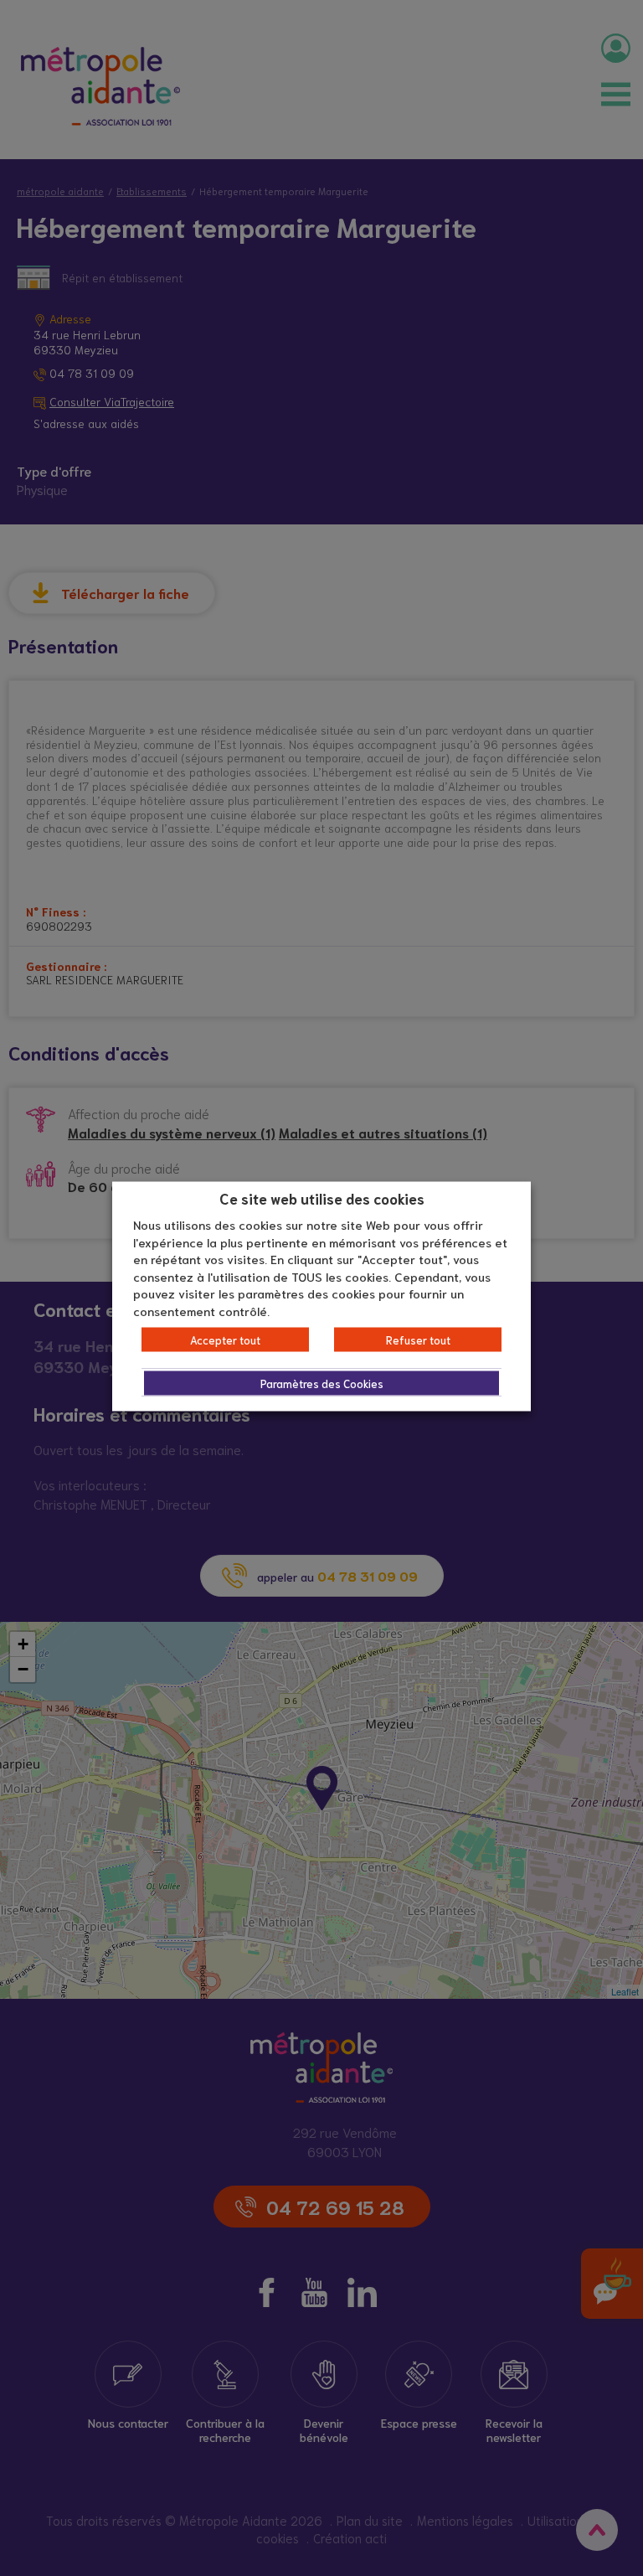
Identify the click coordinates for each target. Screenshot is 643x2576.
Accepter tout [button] (225, 1340)
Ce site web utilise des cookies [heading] (322, 1197)
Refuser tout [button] (418, 1340)
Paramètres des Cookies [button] (322, 1384)
